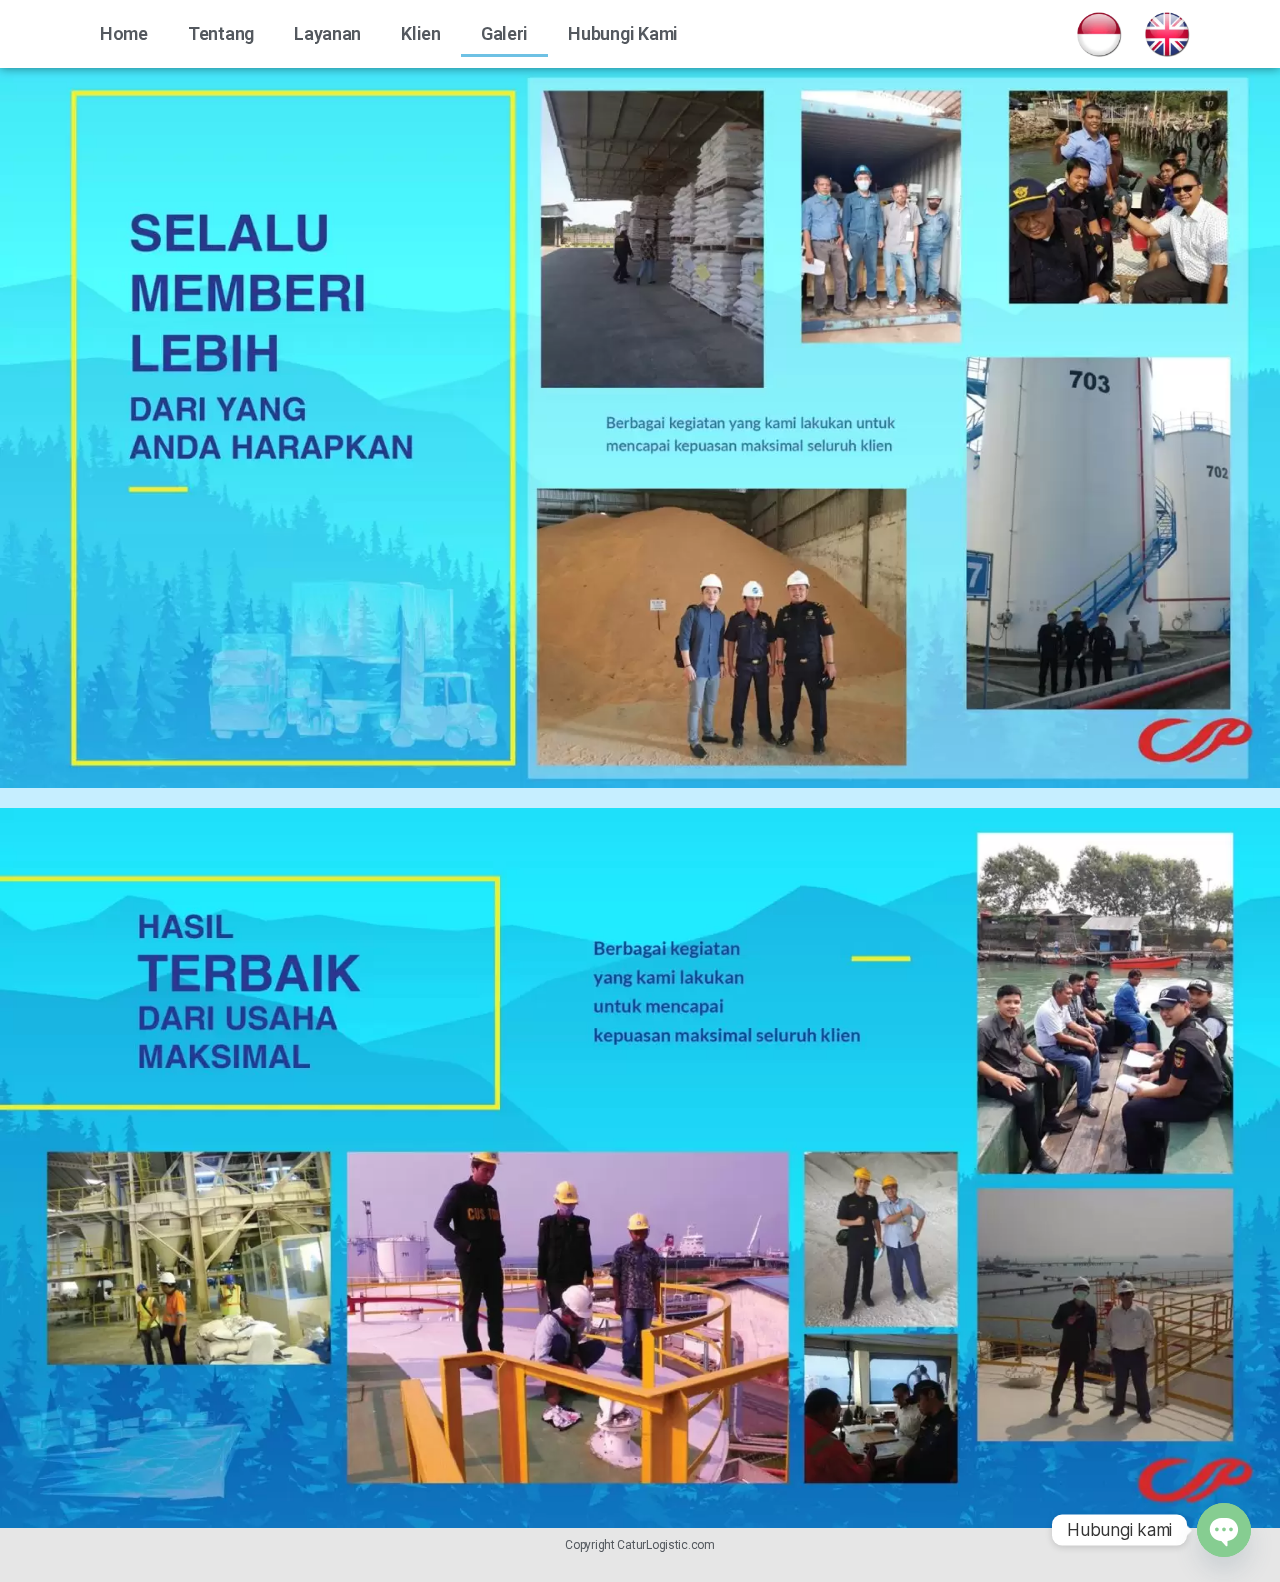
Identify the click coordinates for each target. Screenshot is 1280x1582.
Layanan (327, 33)
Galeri (504, 33)
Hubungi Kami (623, 33)
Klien (421, 33)
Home (124, 33)
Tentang (221, 33)
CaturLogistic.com (665, 1545)
